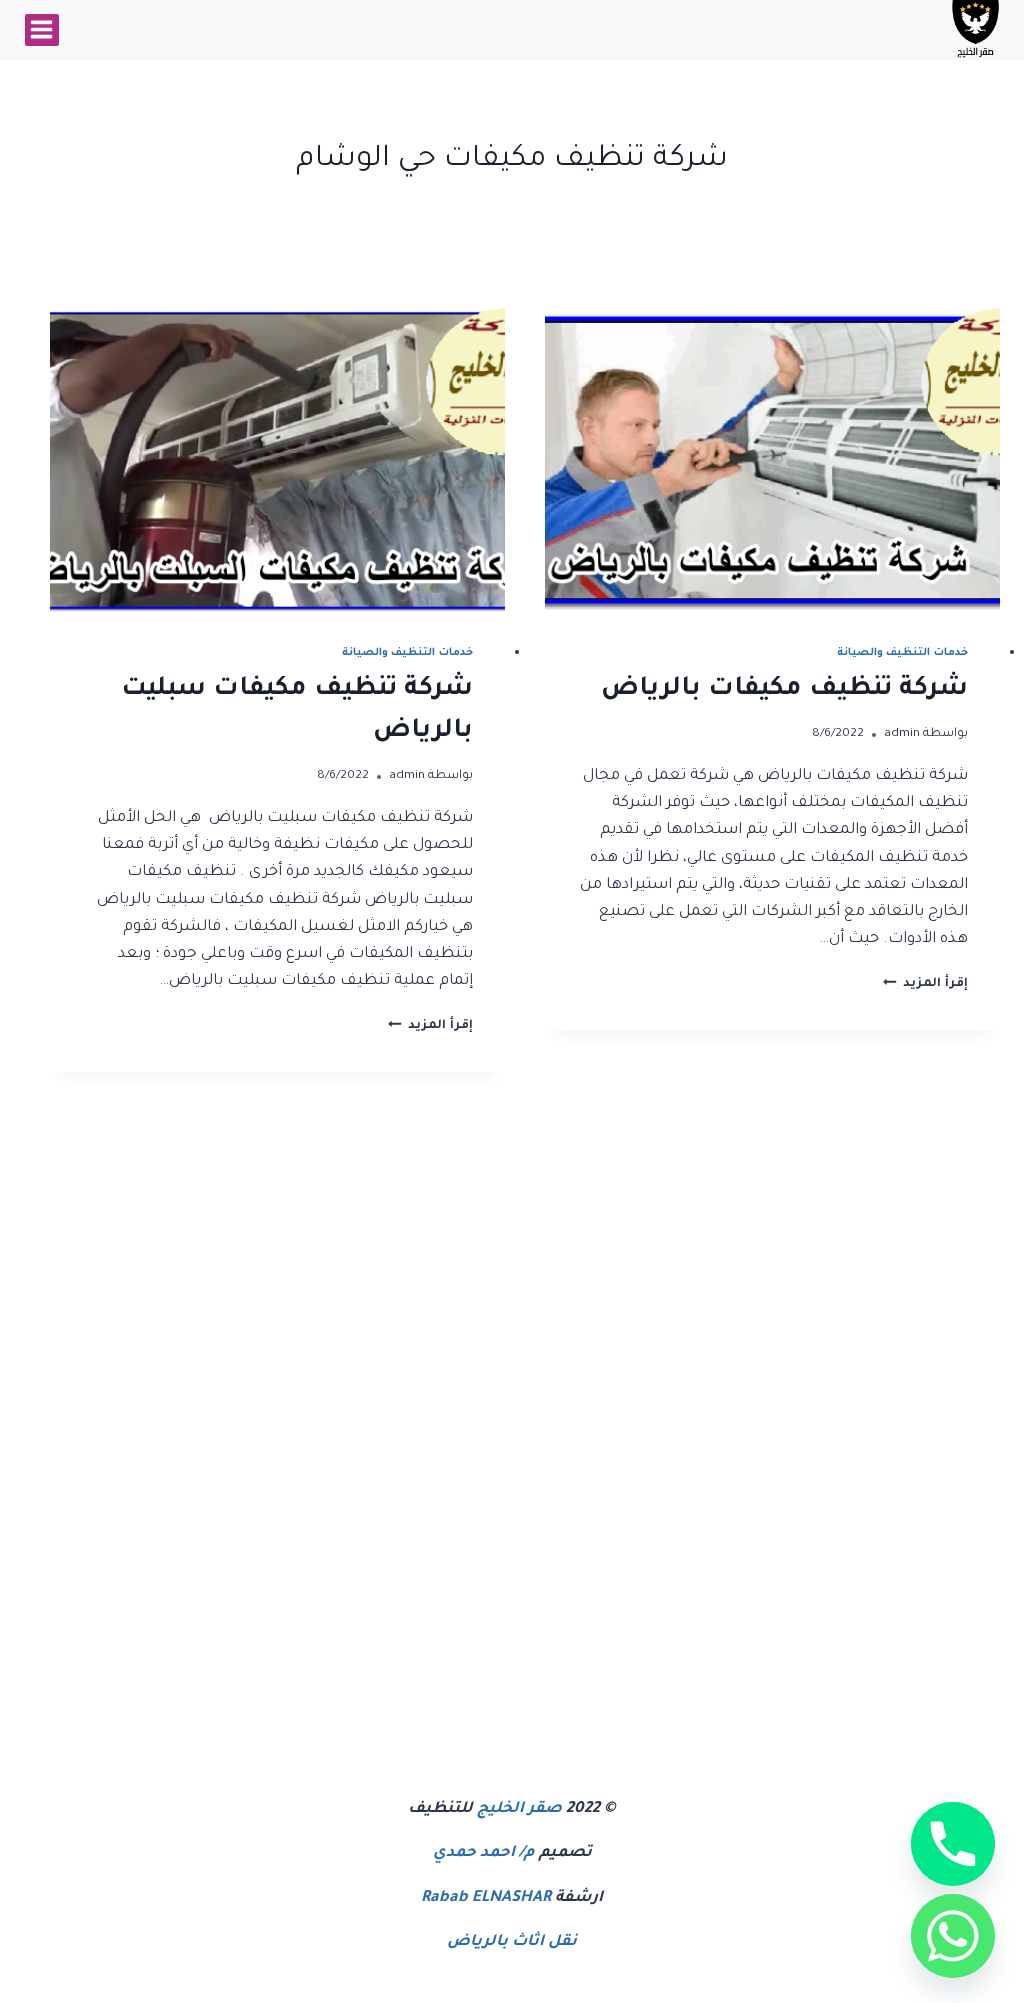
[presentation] (772, 460)
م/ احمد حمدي (484, 1853)
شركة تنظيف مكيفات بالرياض (784, 690)
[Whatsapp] (953, 1936)
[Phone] (953, 1844)
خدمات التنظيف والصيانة (902, 653)
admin (902, 734)
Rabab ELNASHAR (486, 1898)
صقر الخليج (519, 1809)
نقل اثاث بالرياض (512, 1942)
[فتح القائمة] (42, 30)
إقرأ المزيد (925, 984)
